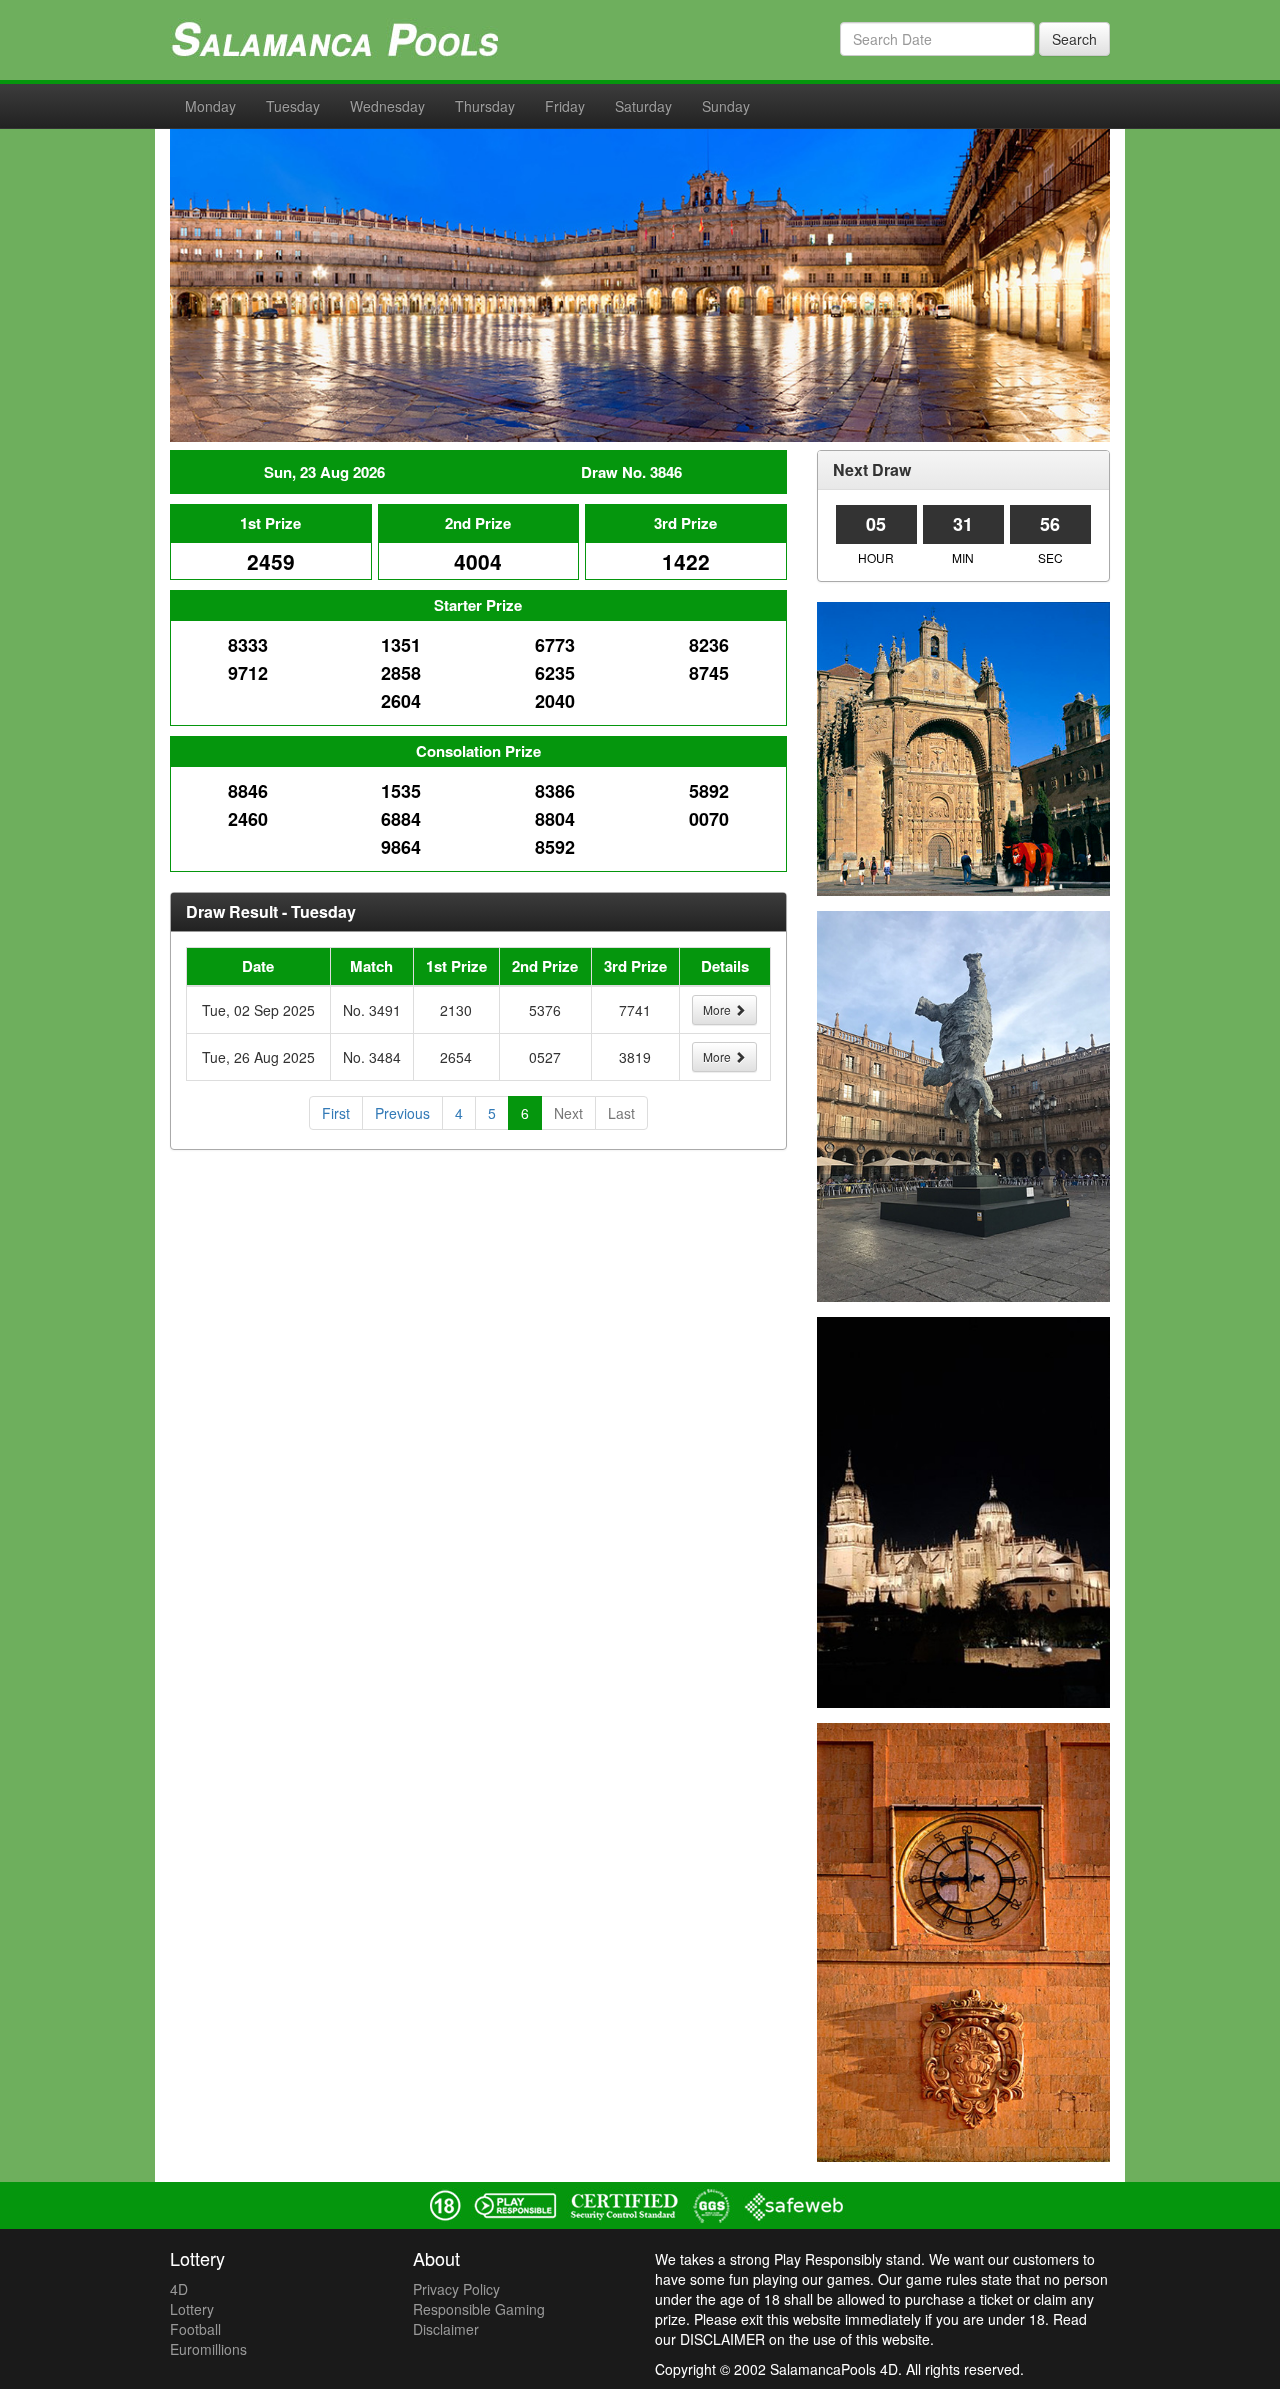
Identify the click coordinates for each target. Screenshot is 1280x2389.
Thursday (485, 106)
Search (1074, 39)
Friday (565, 106)
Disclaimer (446, 2329)
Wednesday (387, 106)
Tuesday (293, 106)
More (718, 1009)
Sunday (726, 106)
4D (179, 2289)
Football (195, 2329)
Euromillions (208, 2349)
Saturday (643, 106)
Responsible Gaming (479, 2309)
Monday (210, 106)
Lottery (192, 2309)
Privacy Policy (456, 2289)
